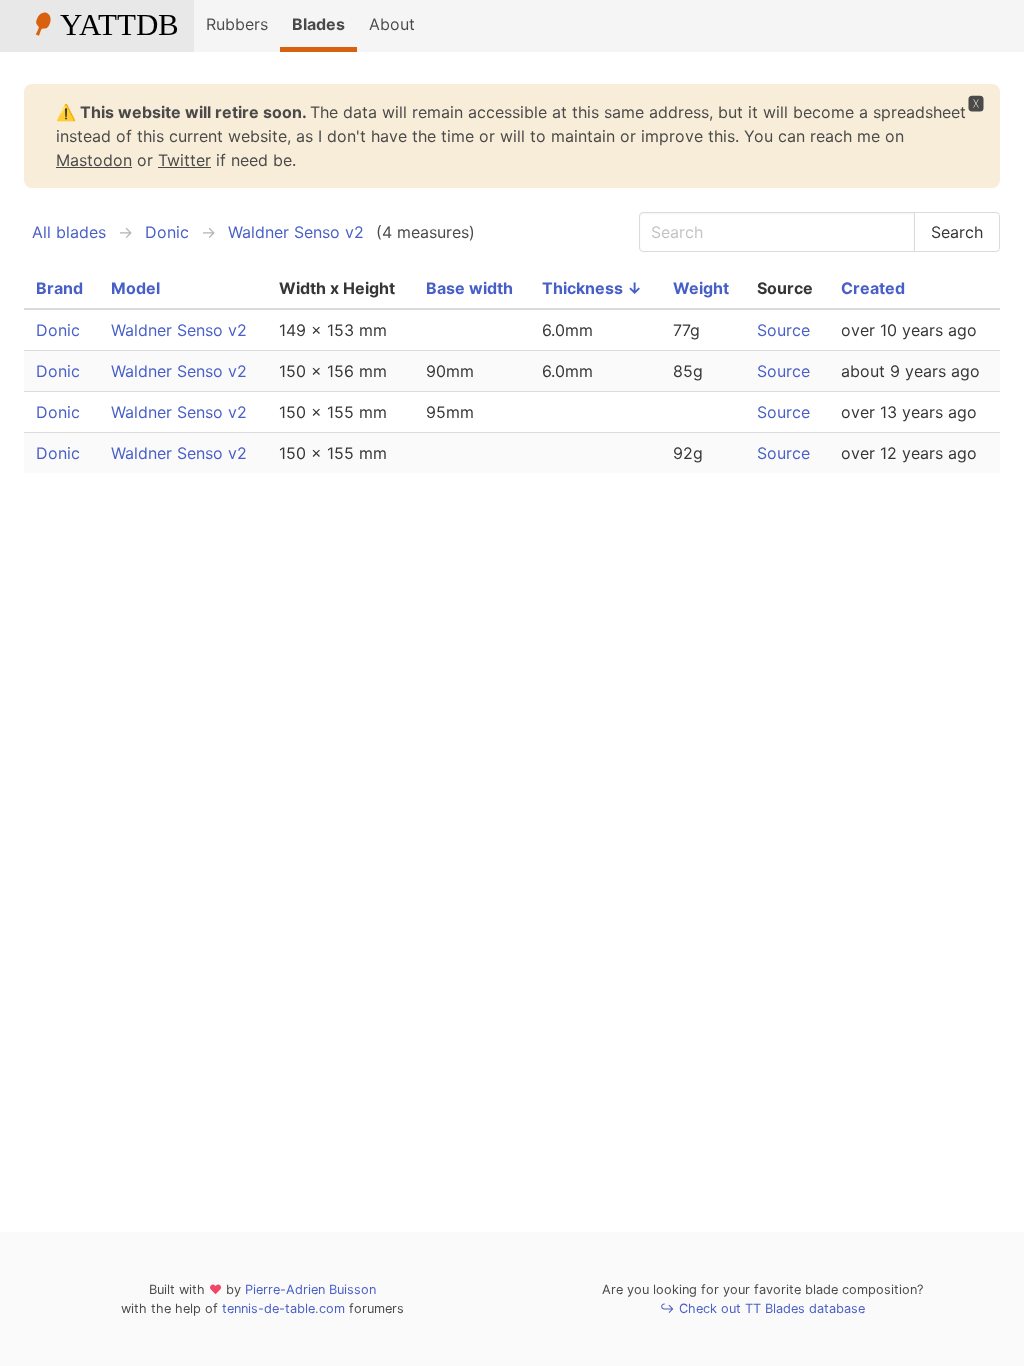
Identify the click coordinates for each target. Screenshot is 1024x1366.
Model (135, 288)
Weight (701, 288)
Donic (167, 232)
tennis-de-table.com (283, 1308)
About (392, 24)
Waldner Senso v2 (296, 232)
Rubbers (237, 24)
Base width (469, 288)
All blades (69, 232)
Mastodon (94, 160)
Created (873, 288)
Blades (318, 24)
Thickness (592, 288)
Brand (59, 288)
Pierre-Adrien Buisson (310, 1289)
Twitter (184, 160)
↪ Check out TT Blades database (762, 1308)
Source (783, 330)
